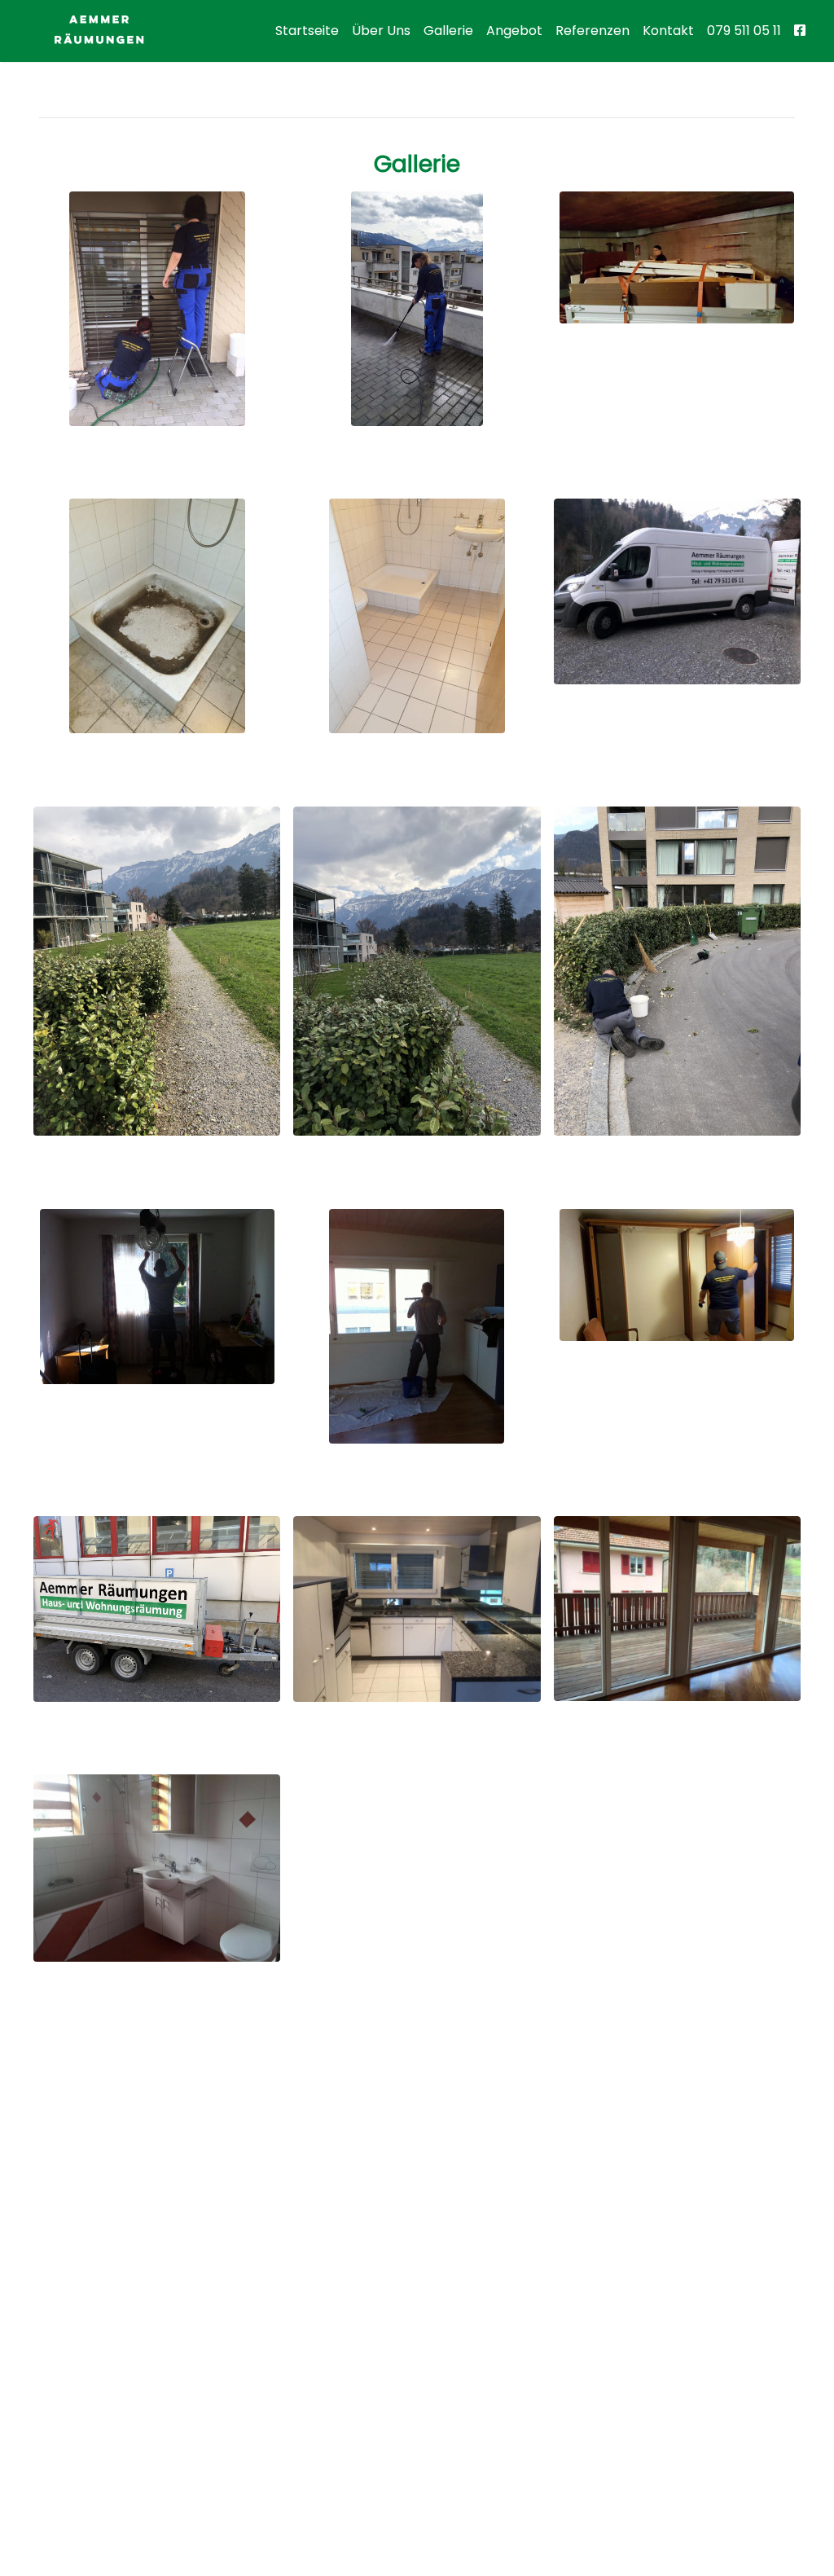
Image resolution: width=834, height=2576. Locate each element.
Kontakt (668, 31)
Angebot (514, 31)
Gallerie (448, 31)
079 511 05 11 (744, 31)
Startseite (307, 31)
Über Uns (381, 31)
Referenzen (593, 31)
